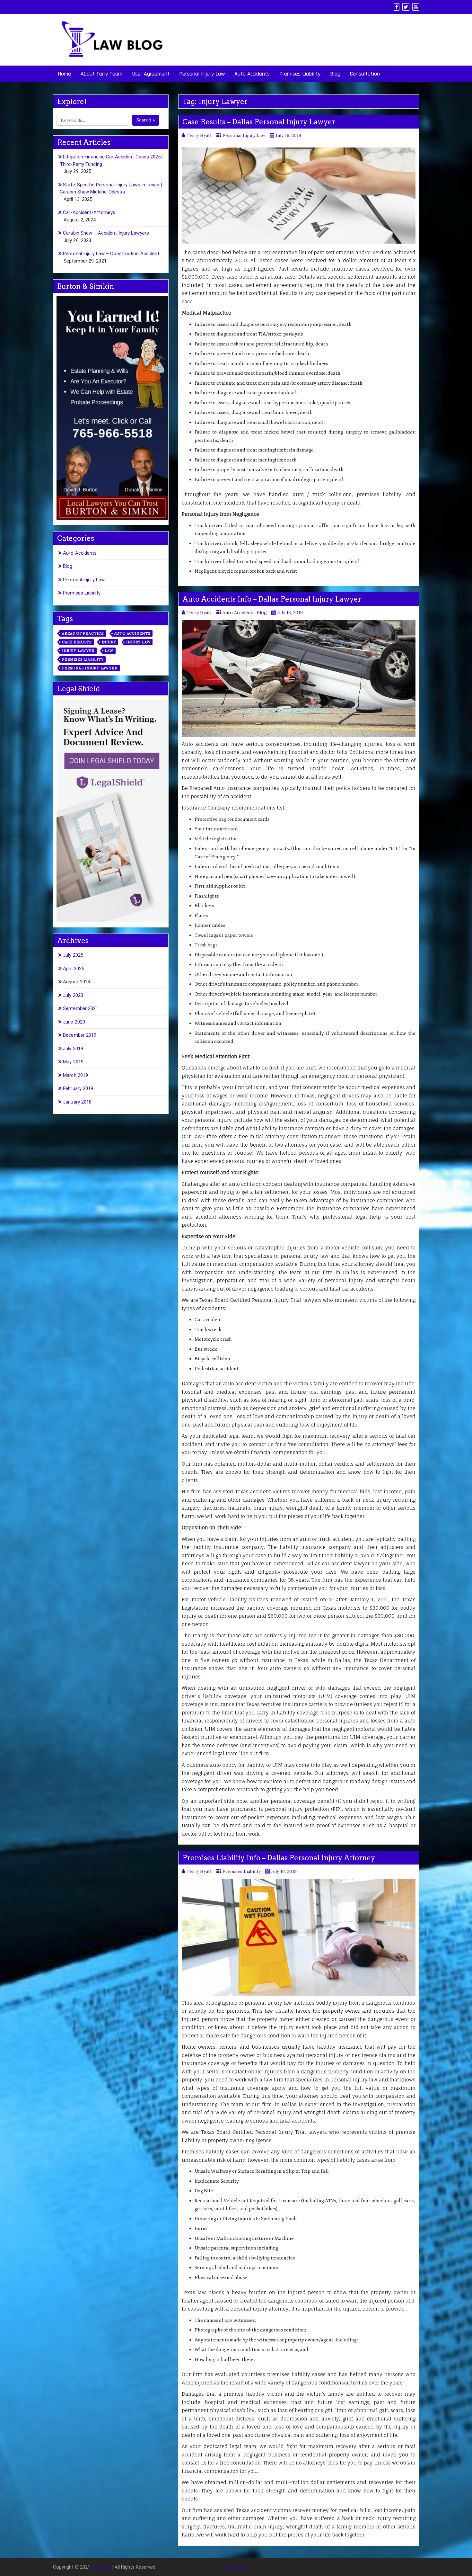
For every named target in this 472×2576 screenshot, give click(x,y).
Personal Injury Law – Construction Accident (111, 254)
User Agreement (151, 74)
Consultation (365, 74)
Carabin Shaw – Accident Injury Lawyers (106, 233)
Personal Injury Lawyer (90, 668)
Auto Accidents (252, 74)
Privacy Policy (236, 2567)
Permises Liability (83, 659)
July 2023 (73, 995)
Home (64, 74)
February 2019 (78, 1088)
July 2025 (73, 955)
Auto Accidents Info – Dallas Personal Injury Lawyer (272, 599)
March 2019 (75, 1075)
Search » (146, 120)
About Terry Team (101, 74)
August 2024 (77, 982)
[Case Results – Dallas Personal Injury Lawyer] (299, 196)
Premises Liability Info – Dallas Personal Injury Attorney (279, 1858)
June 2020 (74, 1022)
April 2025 (74, 969)
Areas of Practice (83, 633)
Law (109, 651)
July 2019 (73, 1049)
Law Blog (101, 2567)
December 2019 (80, 1035)
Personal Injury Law (202, 74)
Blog (335, 74)
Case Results (77, 642)
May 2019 (73, 1062)
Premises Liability (300, 74)
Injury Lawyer (78, 651)
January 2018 (77, 1102)
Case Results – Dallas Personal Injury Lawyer (259, 122)
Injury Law (138, 642)
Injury (109, 642)
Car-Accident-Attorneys (89, 212)
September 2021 (81, 1008)
